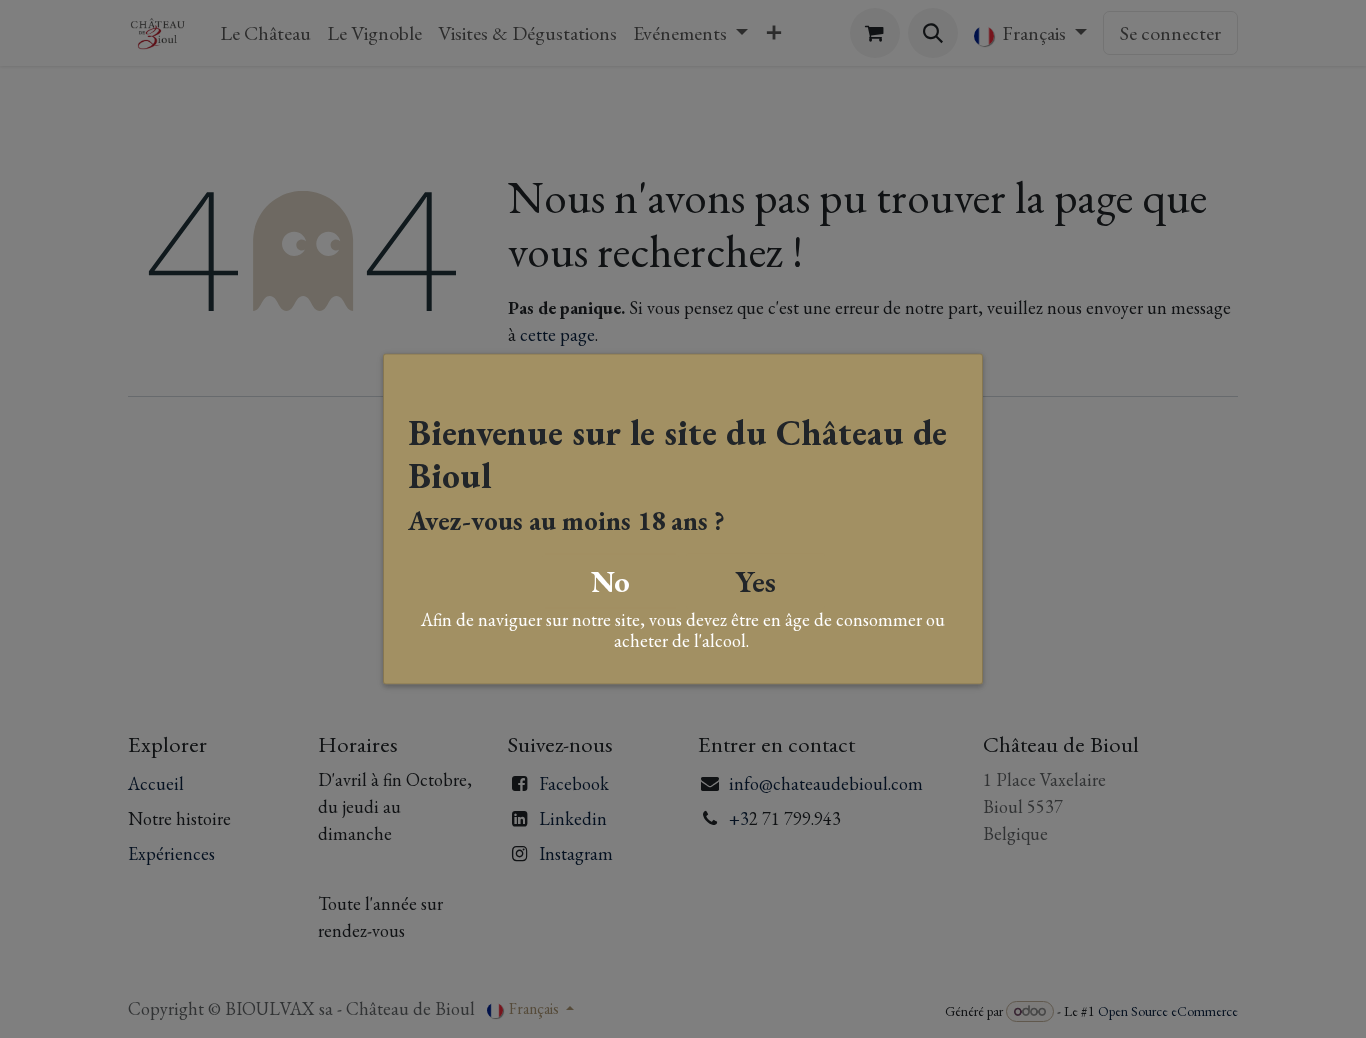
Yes (755, 580)
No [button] (610, 580)
